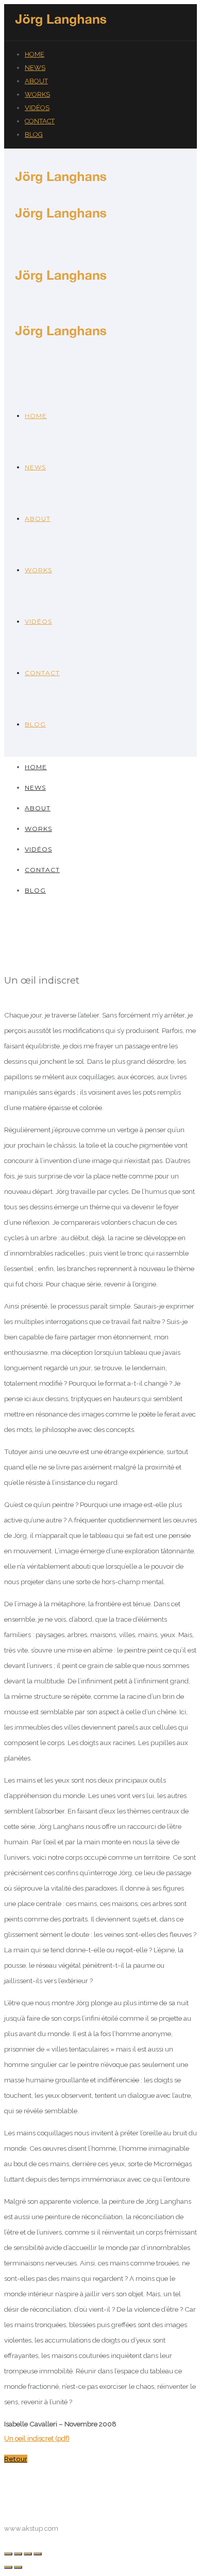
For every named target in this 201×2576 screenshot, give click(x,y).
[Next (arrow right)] (18, 2567)
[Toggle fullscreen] (28, 2554)
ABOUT (36, 81)
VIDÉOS (37, 108)
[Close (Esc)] (8, 2554)
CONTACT (40, 121)
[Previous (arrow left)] (8, 2567)
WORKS (37, 94)
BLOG (34, 134)
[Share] (18, 2554)
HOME (35, 54)
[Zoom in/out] (38, 2554)
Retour (16, 2459)
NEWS (35, 68)
